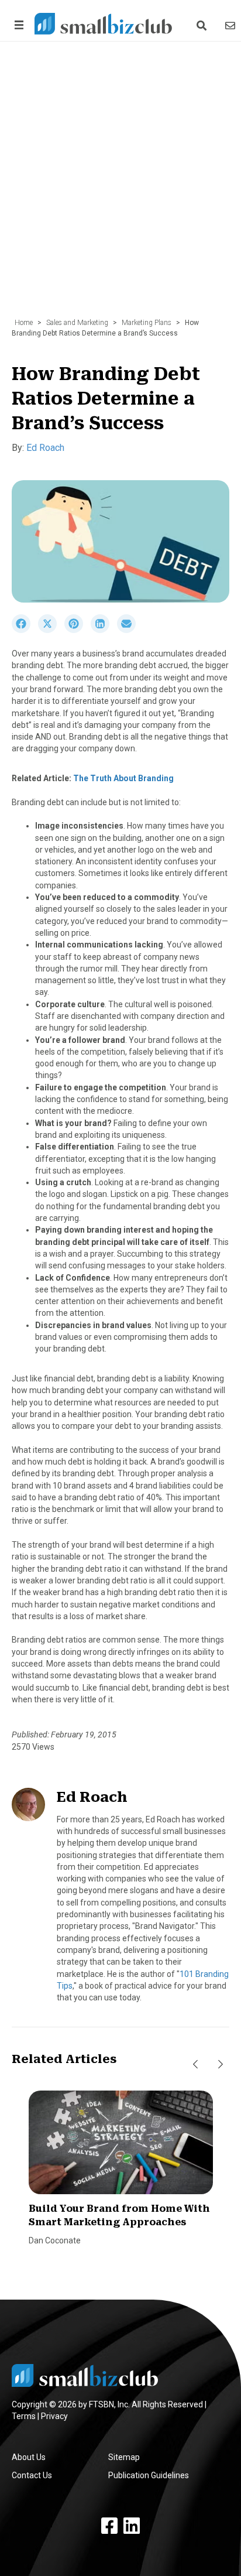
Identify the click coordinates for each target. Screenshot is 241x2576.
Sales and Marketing (77, 323)
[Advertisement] (120, 186)
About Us (29, 2457)
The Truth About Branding (123, 778)
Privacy (54, 2416)
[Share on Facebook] (25, 630)
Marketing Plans (147, 323)
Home (24, 323)
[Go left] (195, 2065)
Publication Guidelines (149, 2475)
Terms (24, 2416)
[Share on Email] (129, 630)
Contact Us (32, 2475)
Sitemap (124, 2457)
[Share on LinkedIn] (104, 630)
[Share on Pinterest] (78, 630)
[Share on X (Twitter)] (51, 630)
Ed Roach (45, 448)
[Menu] (17, 25)
